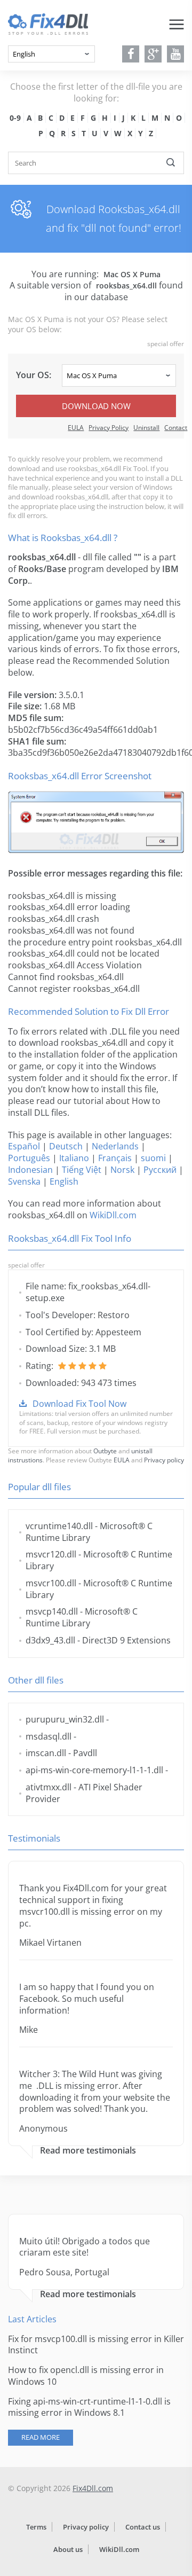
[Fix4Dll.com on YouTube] (176, 54)
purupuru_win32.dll (65, 1719)
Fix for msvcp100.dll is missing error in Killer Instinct (96, 2345)
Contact (176, 428)
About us (68, 2549)
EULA (76, 428)
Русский (160, 1170)
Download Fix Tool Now (79, 1404)
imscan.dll (46, 1753)
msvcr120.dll (51, 1554)
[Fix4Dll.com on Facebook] (131, 54)
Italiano (74, 1158)
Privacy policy (164, 1460)
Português (29, 1158)
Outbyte (105, 1451)
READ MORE (41, 2437)
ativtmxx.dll (49, 1787)
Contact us (143, 2527)
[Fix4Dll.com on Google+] (153, 54)
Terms (36, 2527)
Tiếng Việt (82, 1170)
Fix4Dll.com (93, 2488)
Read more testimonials (88, 2151)
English (64, 1181)
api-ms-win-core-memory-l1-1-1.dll (94, 1770)
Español (24, 1146)
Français (115, 1158)
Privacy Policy (109, 428)
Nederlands (115, 1146)
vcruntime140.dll (59, 1526)
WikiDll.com (113, 1215)
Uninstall (146, 428)
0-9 (15, 118)
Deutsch (66, 1146)
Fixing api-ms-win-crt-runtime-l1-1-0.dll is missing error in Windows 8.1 (89, 2407)
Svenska (24, 1181)
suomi (153, 1158)
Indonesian (30, 1170)
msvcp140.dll (52, 1611)
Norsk (122, 1170)
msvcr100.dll (51, 1583)
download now (96, 406)
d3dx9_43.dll (50, 1640)
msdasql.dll (49, 1736)
